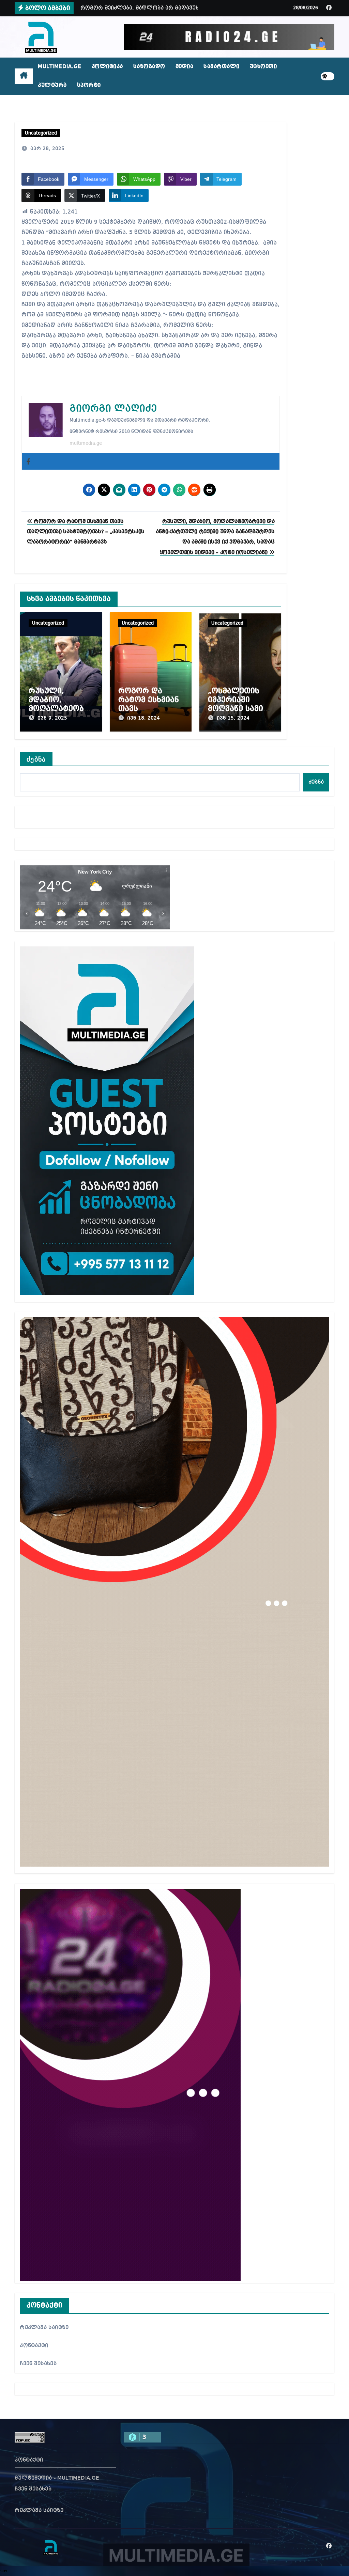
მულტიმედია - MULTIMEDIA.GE (57, 2478)
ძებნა (36, 759)
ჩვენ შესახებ (38, 2364)
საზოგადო (149, 67)
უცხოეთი (263, 67)
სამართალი (222, 67)
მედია (185, 67)
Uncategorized (41, 133)
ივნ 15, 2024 (233, 718)
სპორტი (89, 85)
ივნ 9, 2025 (52, 718)
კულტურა (52, 85)
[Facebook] (28, 461)
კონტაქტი (34, 2346)
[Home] (24, 76)
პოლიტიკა (107, 67)
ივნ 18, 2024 (143, 718)
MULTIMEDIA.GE (60, 67)
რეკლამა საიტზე (44, 2328)
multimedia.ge (86, 443)
